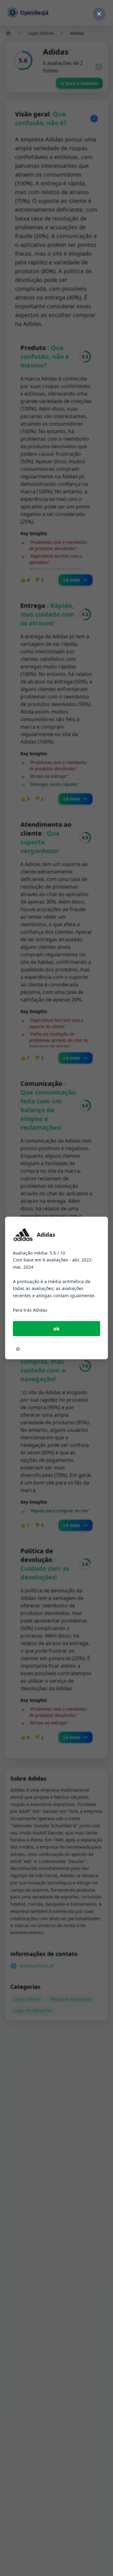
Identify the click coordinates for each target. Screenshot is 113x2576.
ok (56, 1329)
